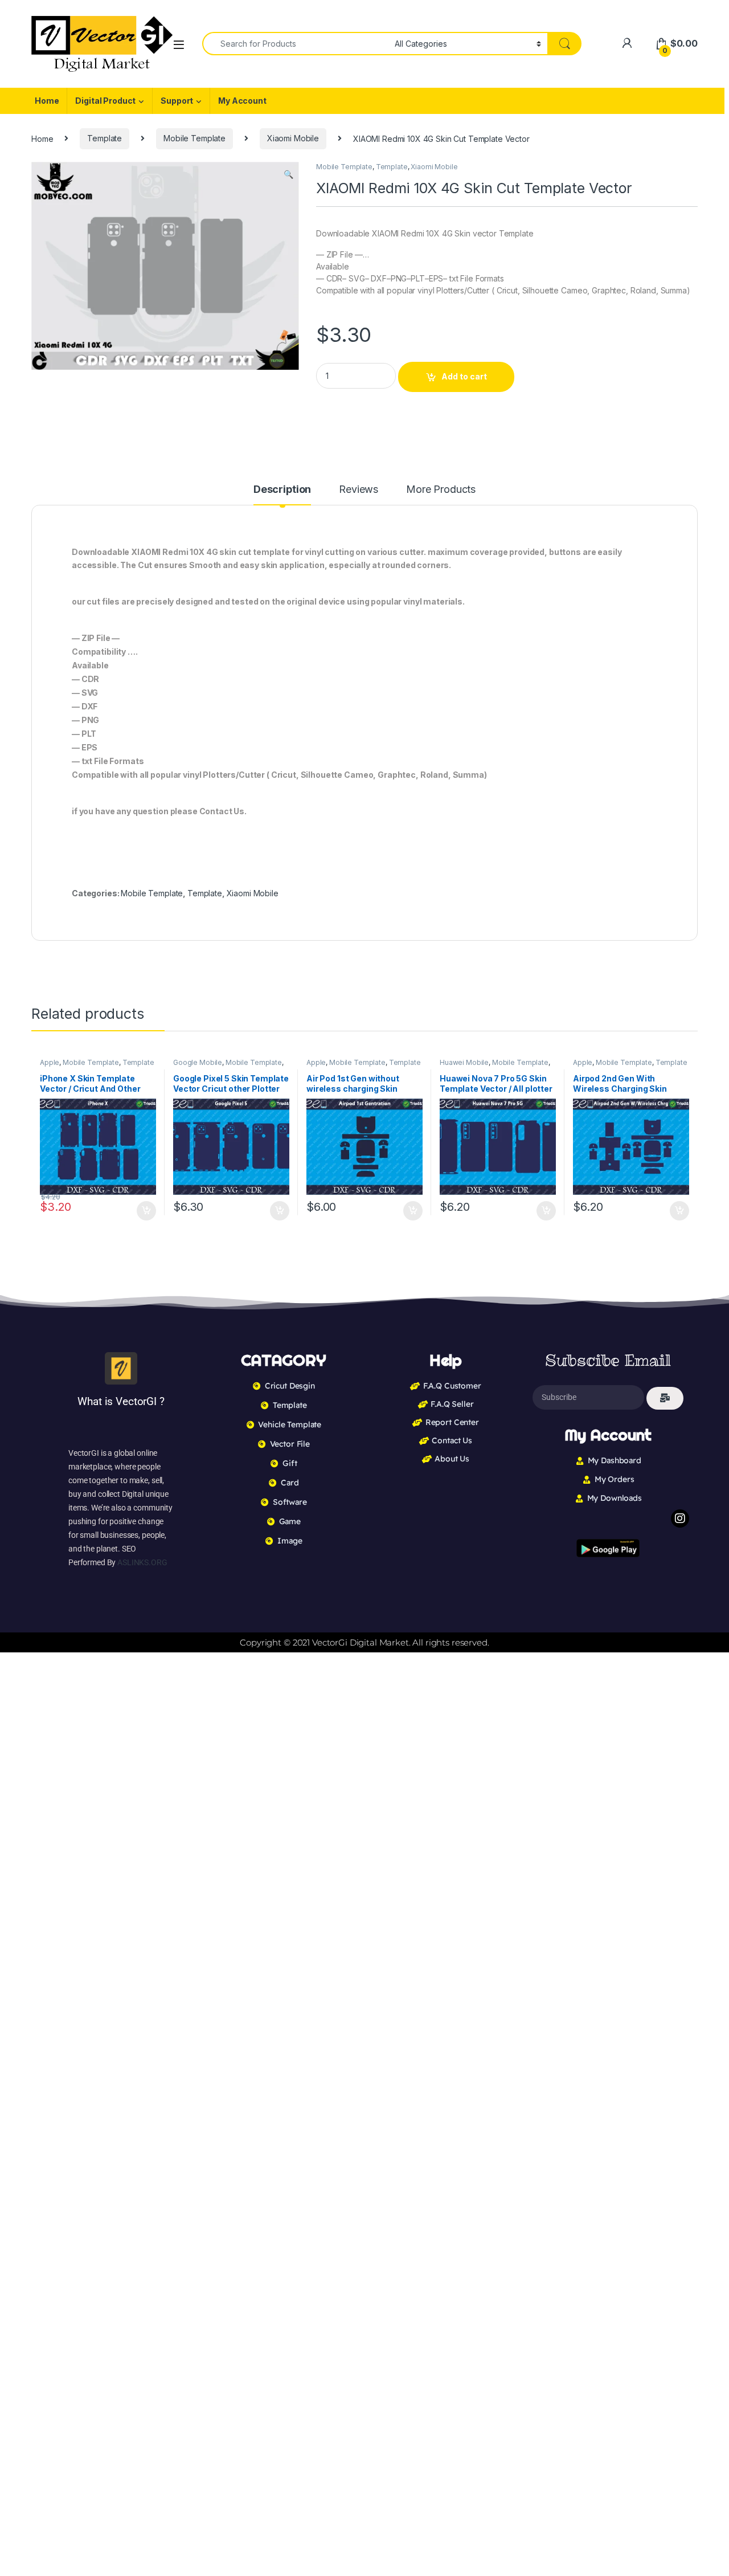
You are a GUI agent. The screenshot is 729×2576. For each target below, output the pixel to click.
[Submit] (665, 1398)
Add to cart (464, 376)
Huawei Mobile (464, 1062)
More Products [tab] (441, 490)
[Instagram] (680, 1518)
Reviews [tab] (359, 490)
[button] (288, 174)
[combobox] (295, 44)
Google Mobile (198, 1062)
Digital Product (105, 101)
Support (177, 101)
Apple (50, 1062)
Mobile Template (194, 138)
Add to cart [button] (146, 1211)
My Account (242, 101)
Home (47, 101)
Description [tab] (282, 490)
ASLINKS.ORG (142, 1562)
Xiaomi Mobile (293, 138)
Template (105, 138)
